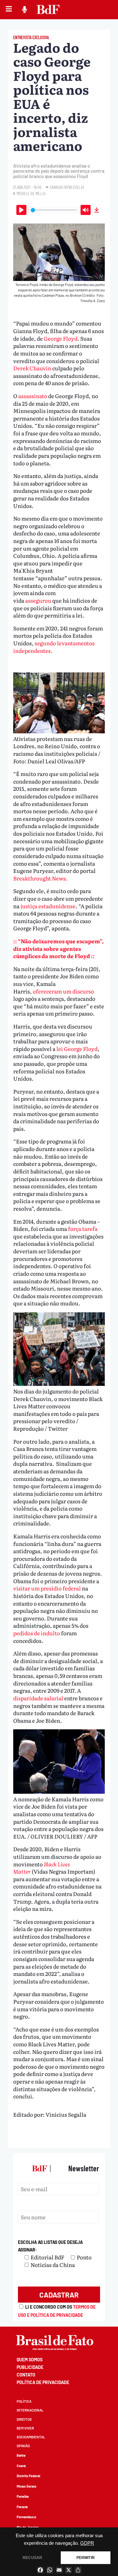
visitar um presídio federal (48, 1588)
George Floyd (61, 338)
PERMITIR (86, 2558)
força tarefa (83, 1228)
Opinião (23, 2446)
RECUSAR (32, 2558)
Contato (26, 2375)
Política (24, 2401)
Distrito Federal (28, 2476)
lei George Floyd (77, 1049)
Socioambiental (31, 2437)
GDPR (87, 2543)
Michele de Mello (31, 193)
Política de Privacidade (43, 2382)
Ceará (21, 2466)
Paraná (22, 2507)
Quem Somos (30, 2360)
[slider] (54, 210)
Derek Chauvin (32, 368)
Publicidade (30, 2367)
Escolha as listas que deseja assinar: (50, 2246)
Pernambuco (26, 2517)
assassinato (33, 396)
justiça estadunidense (48, 906)
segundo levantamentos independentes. (54, 647)
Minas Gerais (27, 2486)
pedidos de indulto (37, 1633)
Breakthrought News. (41, 878)
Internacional (30, 2410)
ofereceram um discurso (63, 991)
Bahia (21, 2455)
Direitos (24, 2419)
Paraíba (23, 2496)
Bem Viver (25, 2428)
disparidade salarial (38, 1698)
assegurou (39, 600)
